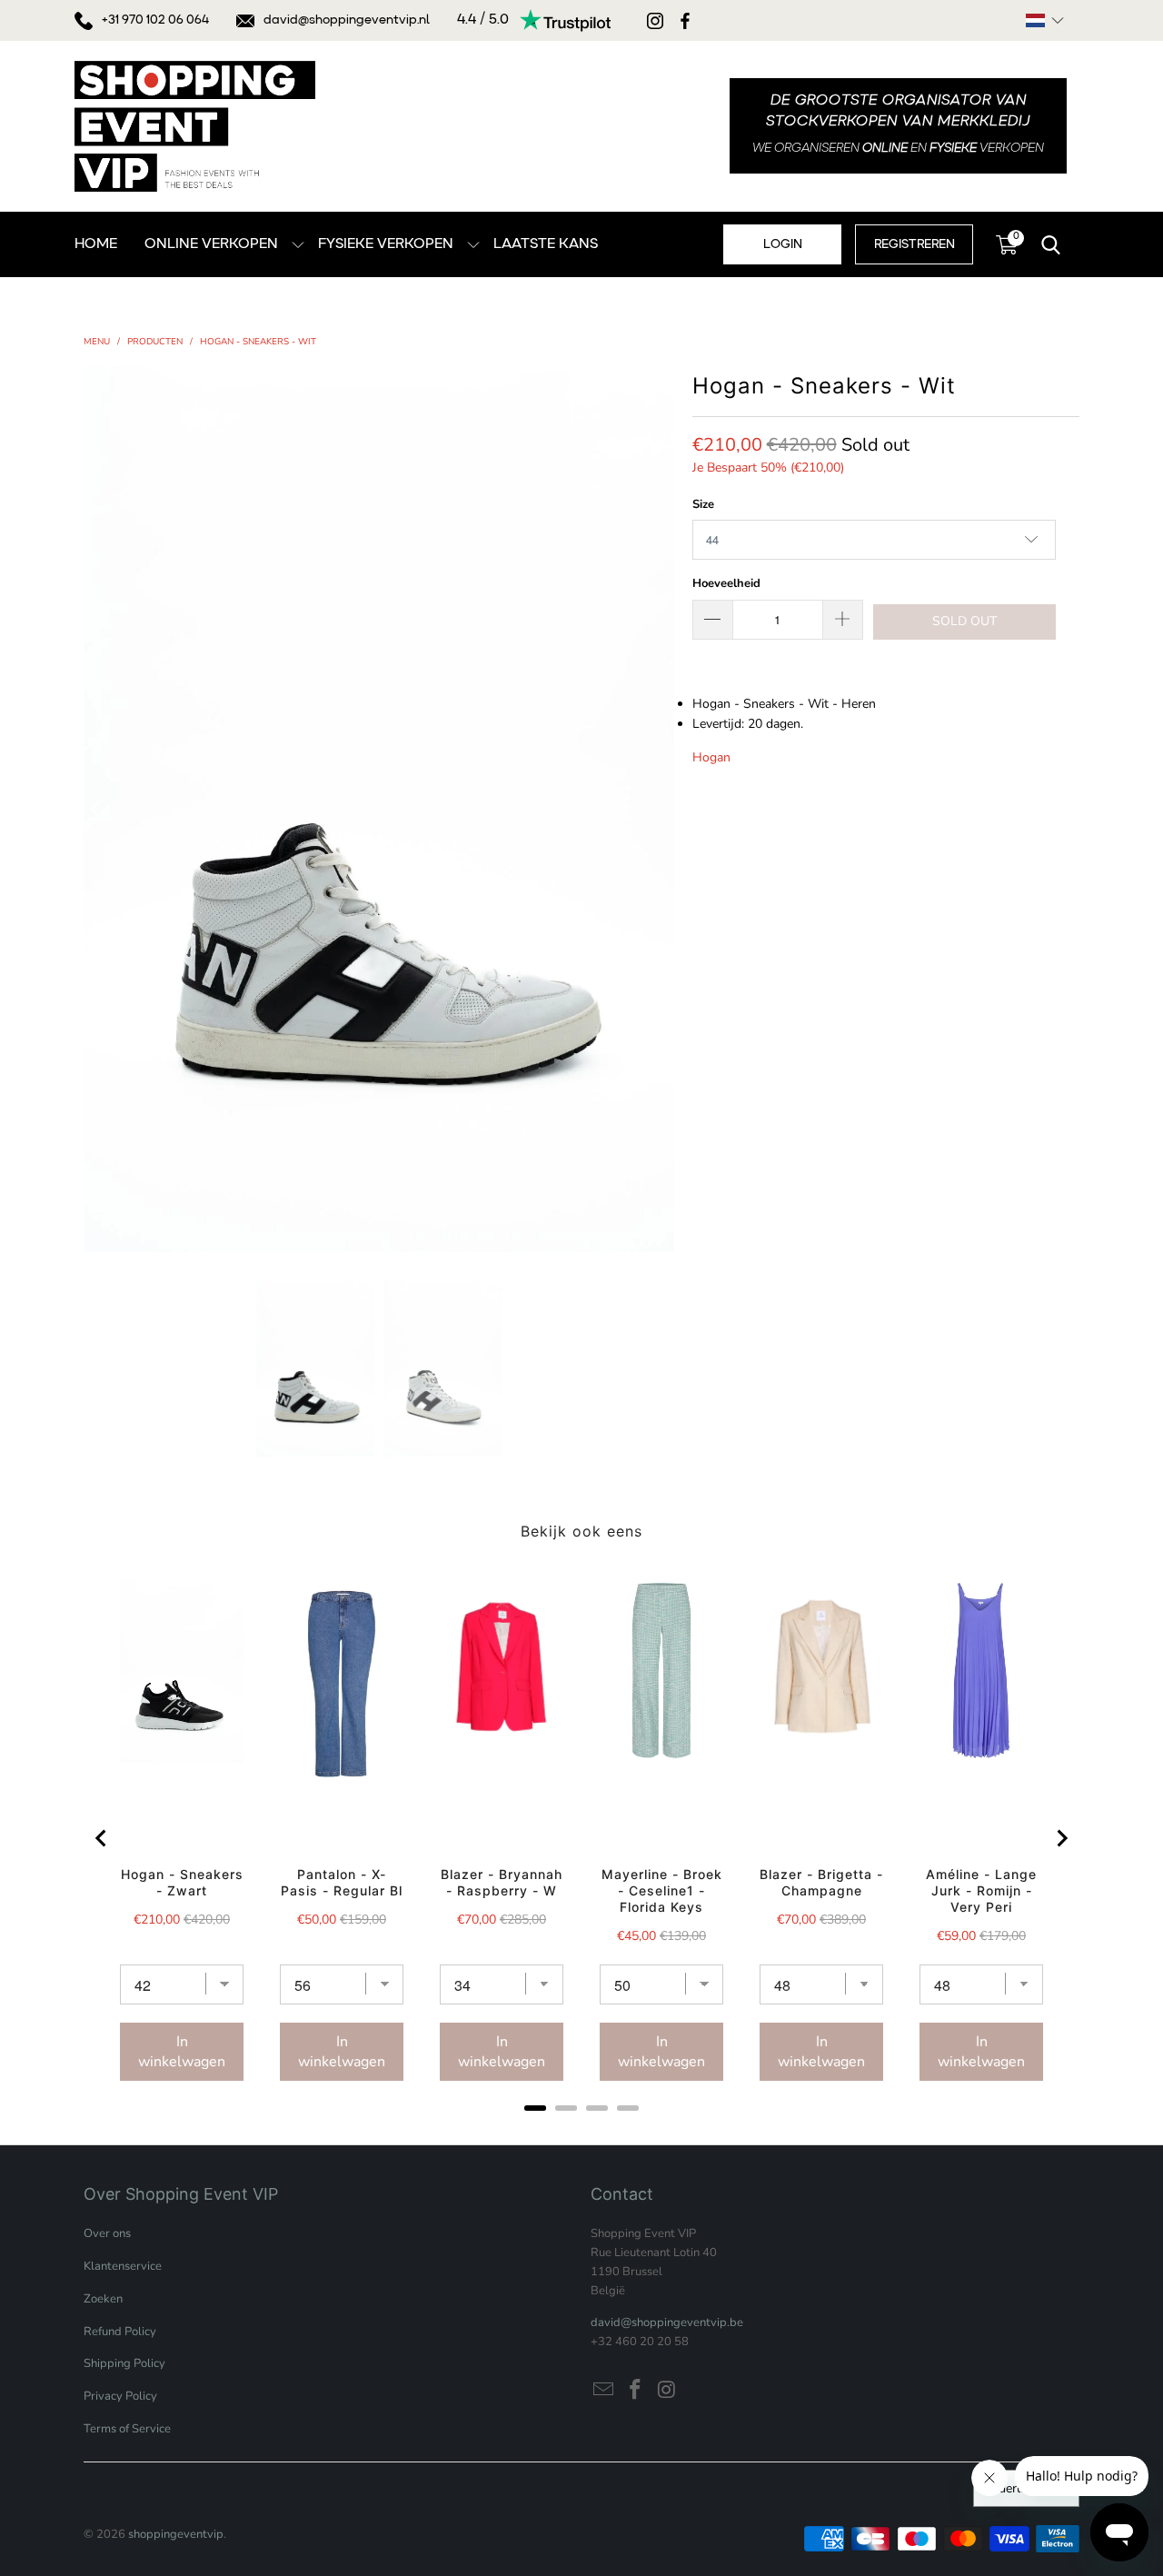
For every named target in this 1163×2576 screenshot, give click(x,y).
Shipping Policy (124, 2363)
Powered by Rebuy (581, 2132)
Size (703, 504)
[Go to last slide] (102, 1838)
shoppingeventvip (176, 2534)
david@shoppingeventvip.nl (347, 20)
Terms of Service (127, 2429)
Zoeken (103, 2299)
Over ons (107, 2233)
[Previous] (97, 809)
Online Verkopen (211, 244)
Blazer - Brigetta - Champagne (821, 1882)
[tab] (535, 2108)
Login (783, 244)
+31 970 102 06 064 (155, 20)
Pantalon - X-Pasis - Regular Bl (342, 1882)
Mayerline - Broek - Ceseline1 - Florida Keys (662, 1890)
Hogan (711, 757)
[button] (1045, 21)
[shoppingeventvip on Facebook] (636, 2391)
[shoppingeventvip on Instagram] (667, 2391)
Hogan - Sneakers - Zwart (182, 1882)
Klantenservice (123, 2266)
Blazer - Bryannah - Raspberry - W (502, 1882)
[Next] (661, 809)
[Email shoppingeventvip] (604, 2391)
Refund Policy (120, 2332)
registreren (914, 244)
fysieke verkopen (386, 244)
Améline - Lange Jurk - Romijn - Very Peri (981, 1890)
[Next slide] (1061, 1838)
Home (96, 244)
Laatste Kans (546, 244)
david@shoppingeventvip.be (667, 2322)
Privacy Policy (120, 2396)
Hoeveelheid (726, 583)
